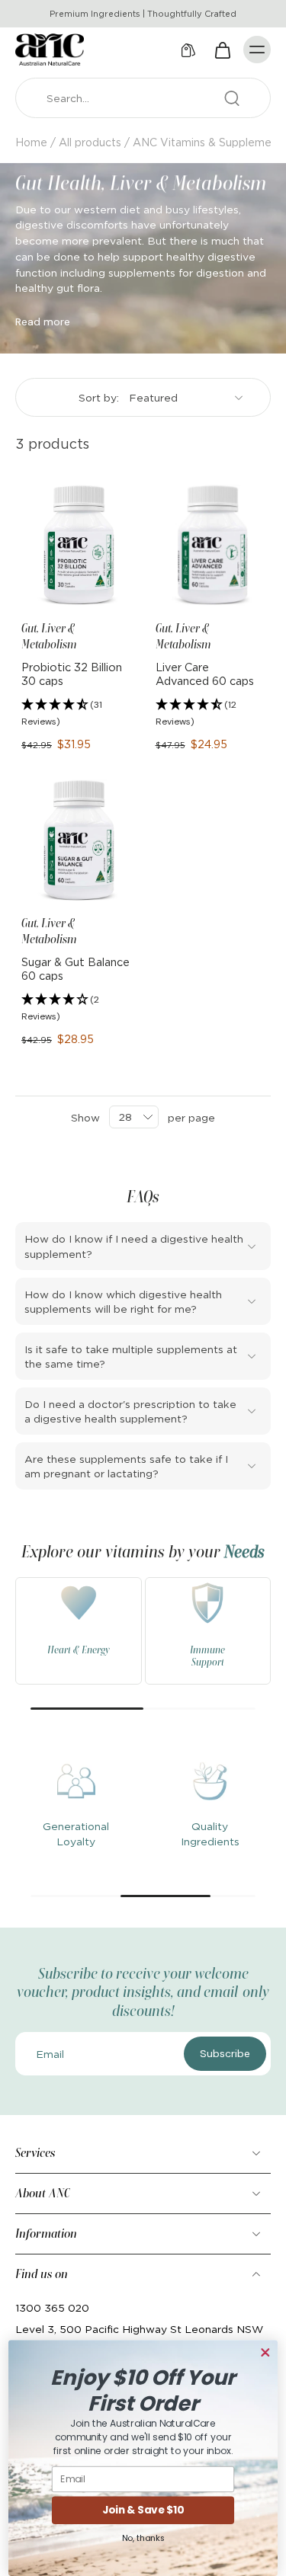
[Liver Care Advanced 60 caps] (210, 546)
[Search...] (232, 98)
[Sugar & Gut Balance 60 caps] (76, 840)
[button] (76, 714)
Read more (43, 322)
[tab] (26, 597)
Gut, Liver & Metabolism (49, 636)
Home (31, 142)
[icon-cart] (222, 50)
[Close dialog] (265, 2353)
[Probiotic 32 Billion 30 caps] (76, 546)
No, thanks (143, 2538)
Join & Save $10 (143, 2510)
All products (90, 142)
